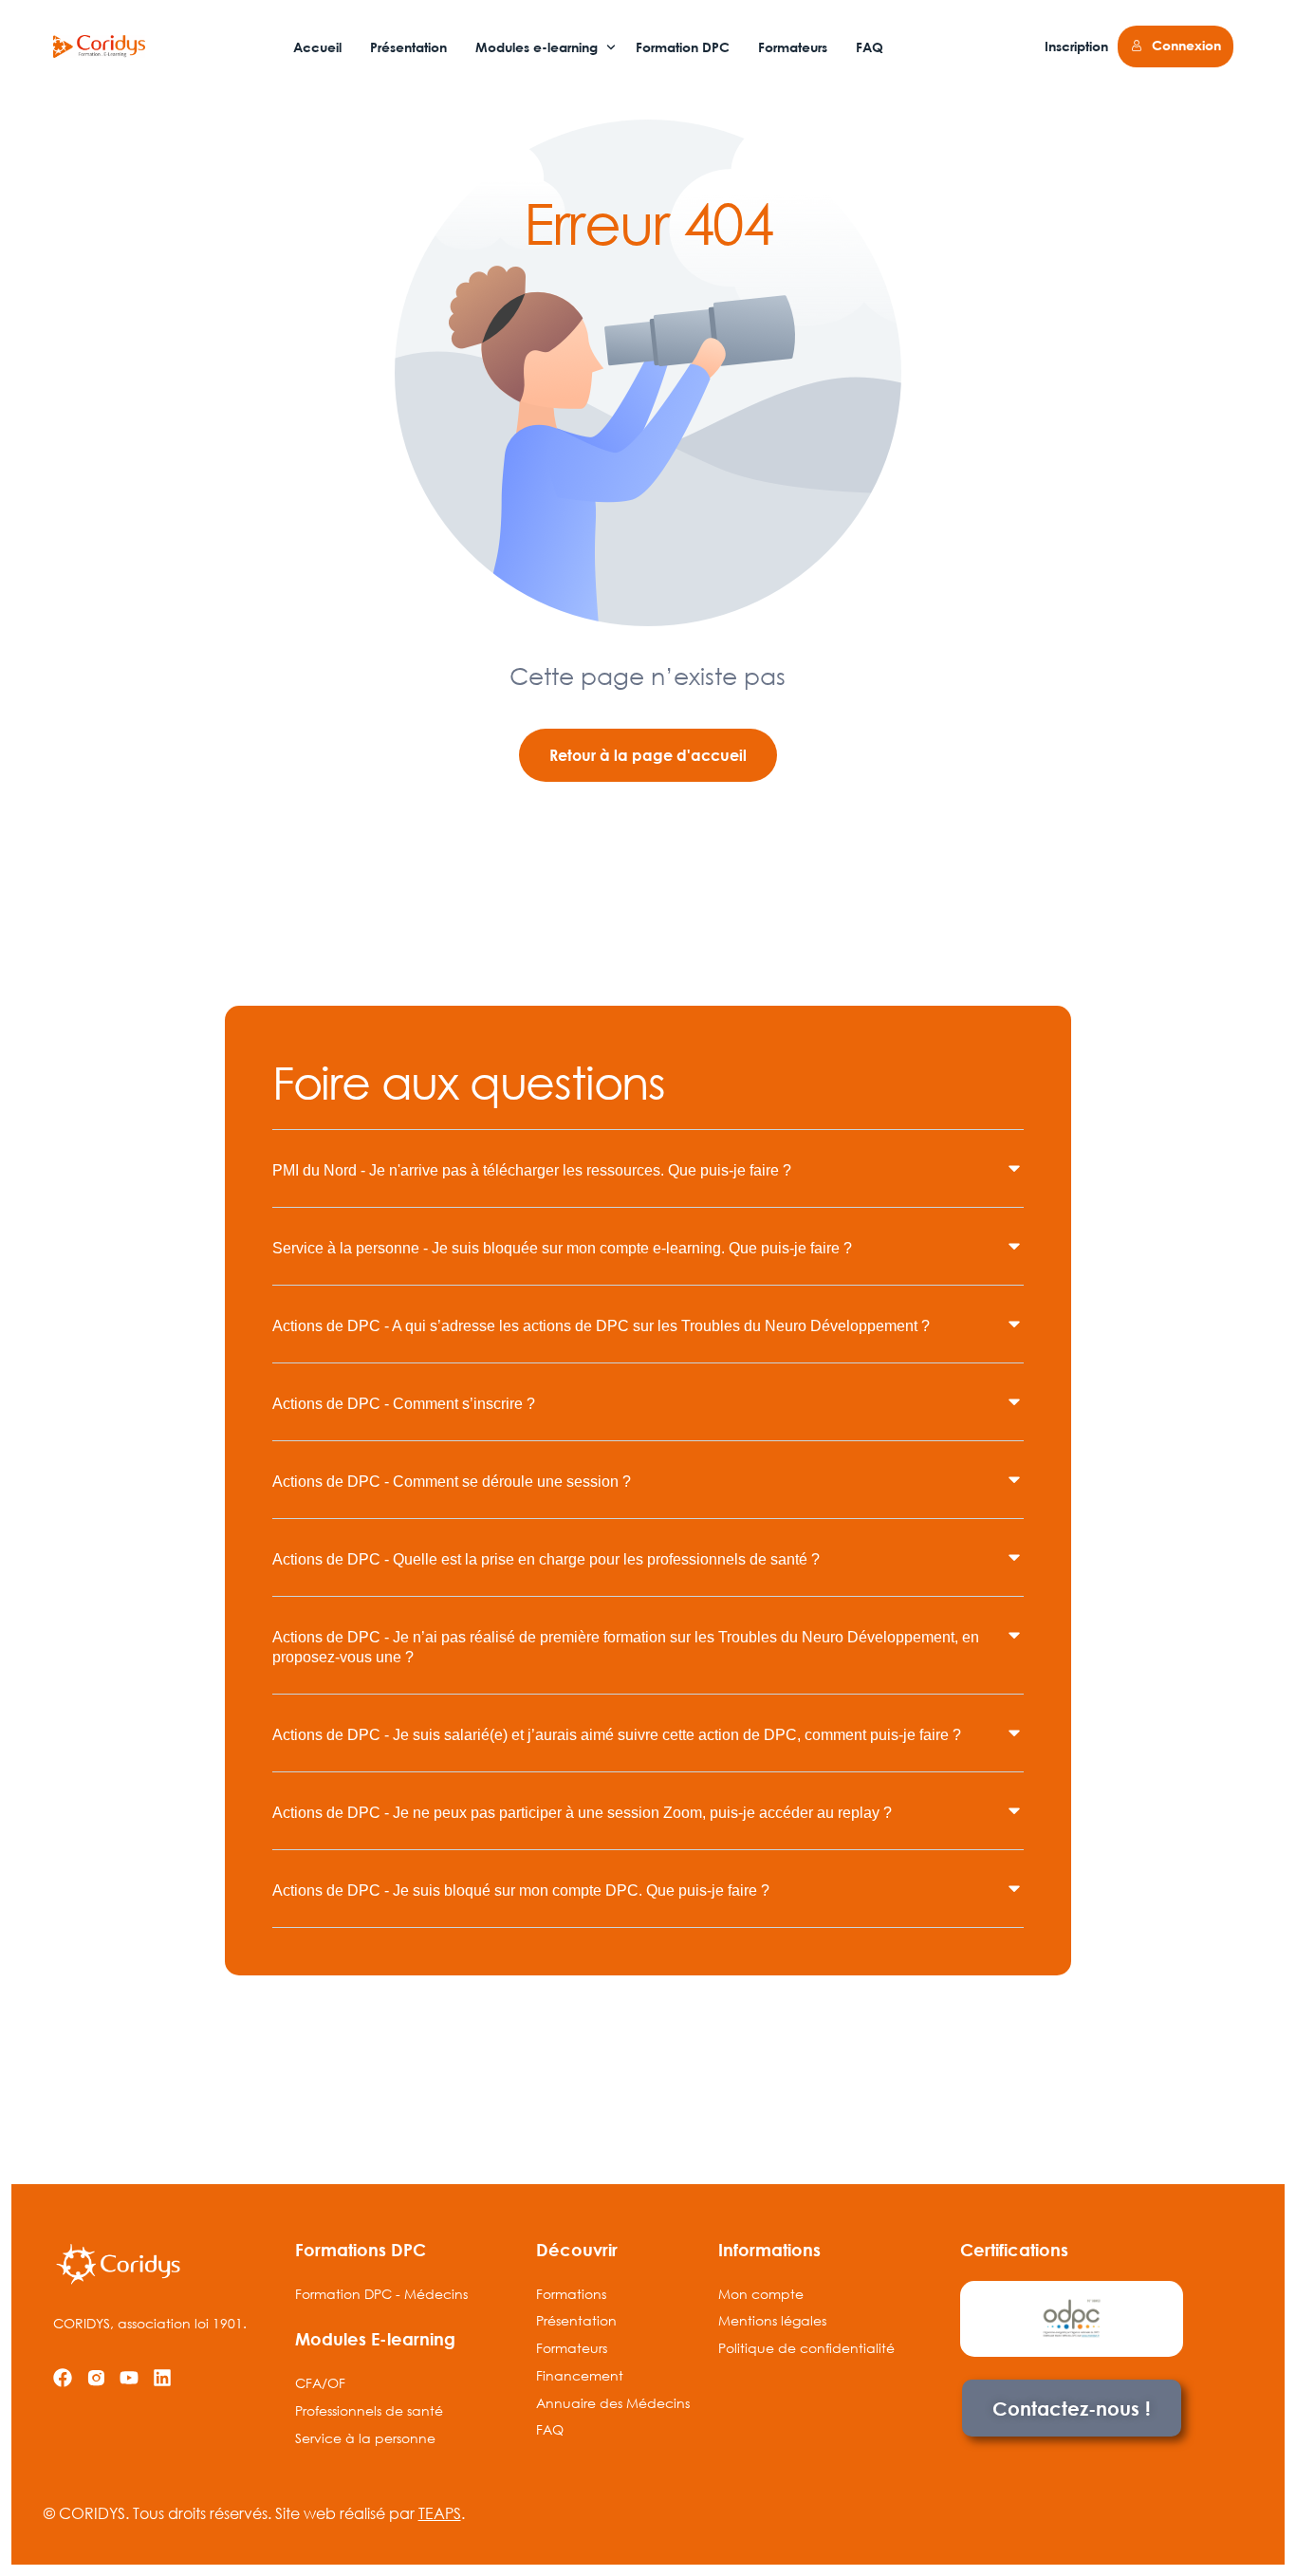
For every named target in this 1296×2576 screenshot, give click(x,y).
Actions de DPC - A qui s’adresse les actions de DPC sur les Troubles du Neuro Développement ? (601, 1326)
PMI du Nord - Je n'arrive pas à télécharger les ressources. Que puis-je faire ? (532, 1170)
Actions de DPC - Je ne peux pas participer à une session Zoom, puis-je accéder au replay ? (582, 1813)
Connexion (1186, 45)
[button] (648, 1183)
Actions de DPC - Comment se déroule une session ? (452, 1482)
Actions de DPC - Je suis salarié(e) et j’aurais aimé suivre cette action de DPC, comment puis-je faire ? (617, 1735)
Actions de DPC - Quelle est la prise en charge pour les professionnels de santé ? (546, 1559)
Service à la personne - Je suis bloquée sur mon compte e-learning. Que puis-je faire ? (562, 1248)
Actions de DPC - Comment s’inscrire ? (404, 1404)
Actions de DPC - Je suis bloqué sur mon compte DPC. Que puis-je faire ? (521, 1890)
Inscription (1076, 46)
